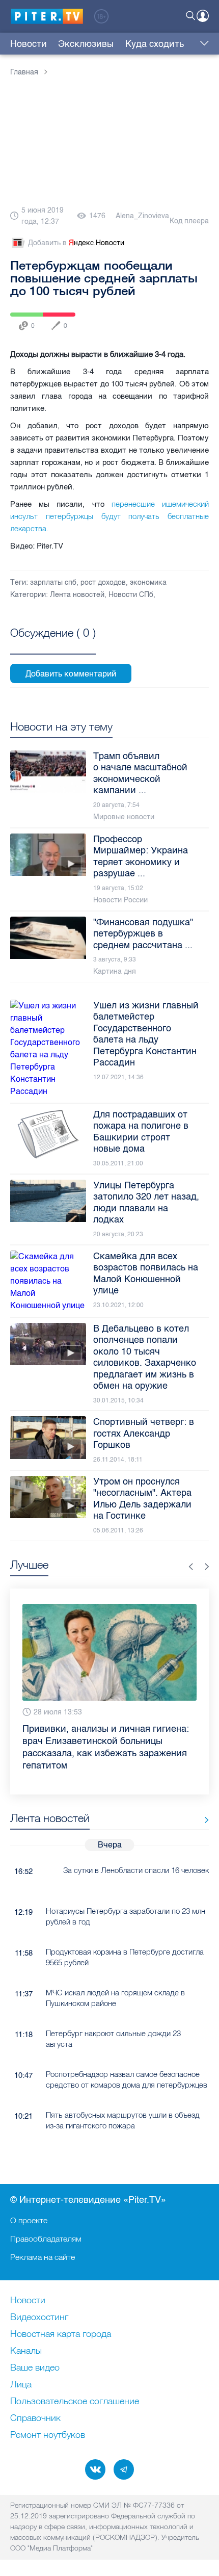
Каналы (26, 2351)
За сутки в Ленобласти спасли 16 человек (136, 1870)
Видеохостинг (39, 2318)
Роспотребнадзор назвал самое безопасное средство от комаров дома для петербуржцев (127, 2079)
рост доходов (103, 582)
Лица (21, 2385)
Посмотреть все (53, 644)
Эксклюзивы (86, 44)
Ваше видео (35, 2368)
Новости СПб (131, 595)
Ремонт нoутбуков (48, 2435)
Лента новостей (77, 595)
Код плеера (189, 221)
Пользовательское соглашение (75, 2402)
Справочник (35, 2418)
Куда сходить (155, 44)
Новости (29, 44)
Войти (203, 16)
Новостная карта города (61, 2334)
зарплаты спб (53, 582)
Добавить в (76, 243)
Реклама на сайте (43, 2257)
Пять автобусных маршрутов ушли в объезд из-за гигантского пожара (123, 2120)
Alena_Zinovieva (142, 216)
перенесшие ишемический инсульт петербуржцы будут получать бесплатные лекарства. (109, 516)
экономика (148, 582)
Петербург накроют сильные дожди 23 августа (113, 2039)
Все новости (203, 1820)
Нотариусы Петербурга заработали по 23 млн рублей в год (126, 1916)
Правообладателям (46, 2239)
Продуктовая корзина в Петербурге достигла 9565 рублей (125, 1957)
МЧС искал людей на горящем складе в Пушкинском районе (115, 1998)
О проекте (29, 2220)
